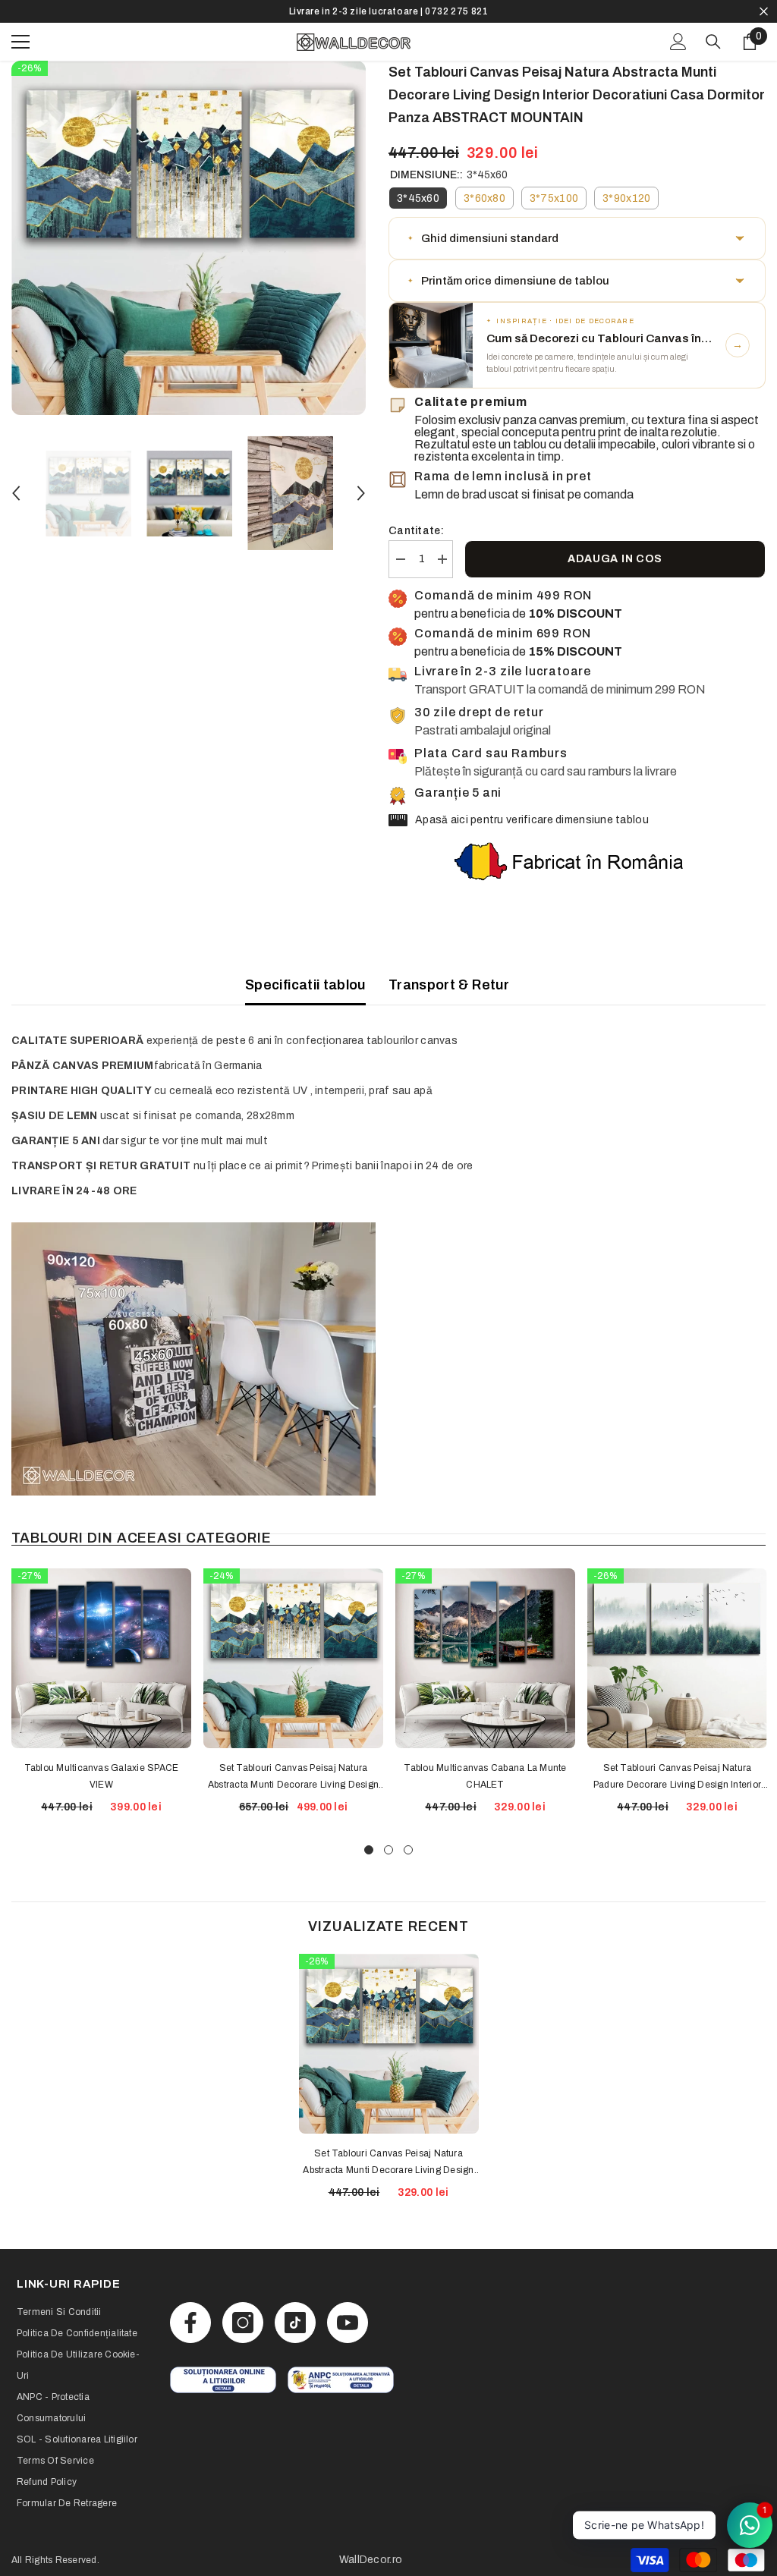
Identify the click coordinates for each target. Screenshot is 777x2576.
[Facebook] (190, 2323)
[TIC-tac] (295, 2323)
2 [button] (388, 1850)
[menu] (20, 42)
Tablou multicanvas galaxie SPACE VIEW (102, 1776)
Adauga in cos (615, 559)
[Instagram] (243, 2323)
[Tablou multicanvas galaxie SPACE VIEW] (101, 1658)
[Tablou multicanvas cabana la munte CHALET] (485, 1658)
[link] (223, 2380)
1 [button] (369, 1850)
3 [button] (408, 1850)
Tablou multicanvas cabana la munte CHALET (485, 1776)
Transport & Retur (449, 985)
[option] (388, 11)
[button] (16, 493)
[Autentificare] (678, 42)
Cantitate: (416, 531)
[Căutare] (713, 42)
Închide (764, 12)
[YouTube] (348, 2323)
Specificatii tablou (305, 985)
